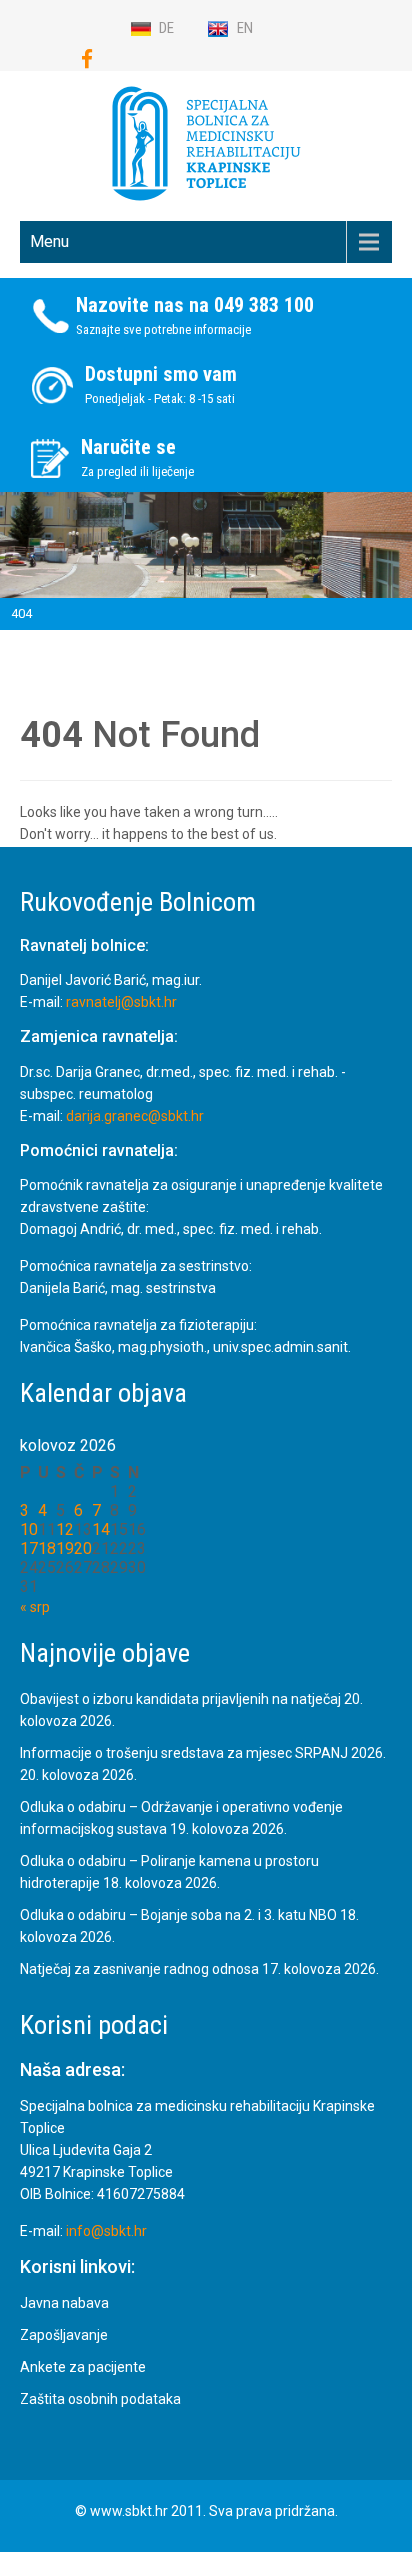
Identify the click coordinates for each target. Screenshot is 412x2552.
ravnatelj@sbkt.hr (121, 1002)
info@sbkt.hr (106, 2231)
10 (29, 1529)
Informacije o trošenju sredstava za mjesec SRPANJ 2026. (203, 1753)
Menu (49, 241)
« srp (35, 1607)
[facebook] (87, 59)
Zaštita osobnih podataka (100, 2399)
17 (29, 1548)
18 (47, 1548)
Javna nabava (64, 2303)
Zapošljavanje (64, 2335)
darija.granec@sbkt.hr (135, 1116)
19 (65, 1548)
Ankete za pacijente (83, 2367)
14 (101, 1529)
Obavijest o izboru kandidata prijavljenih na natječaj (180, 1699)
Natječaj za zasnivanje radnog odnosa (139, 1969)
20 (83, 1548)
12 (65, 1529)
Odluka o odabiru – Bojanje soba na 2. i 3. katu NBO (178, 1915)
